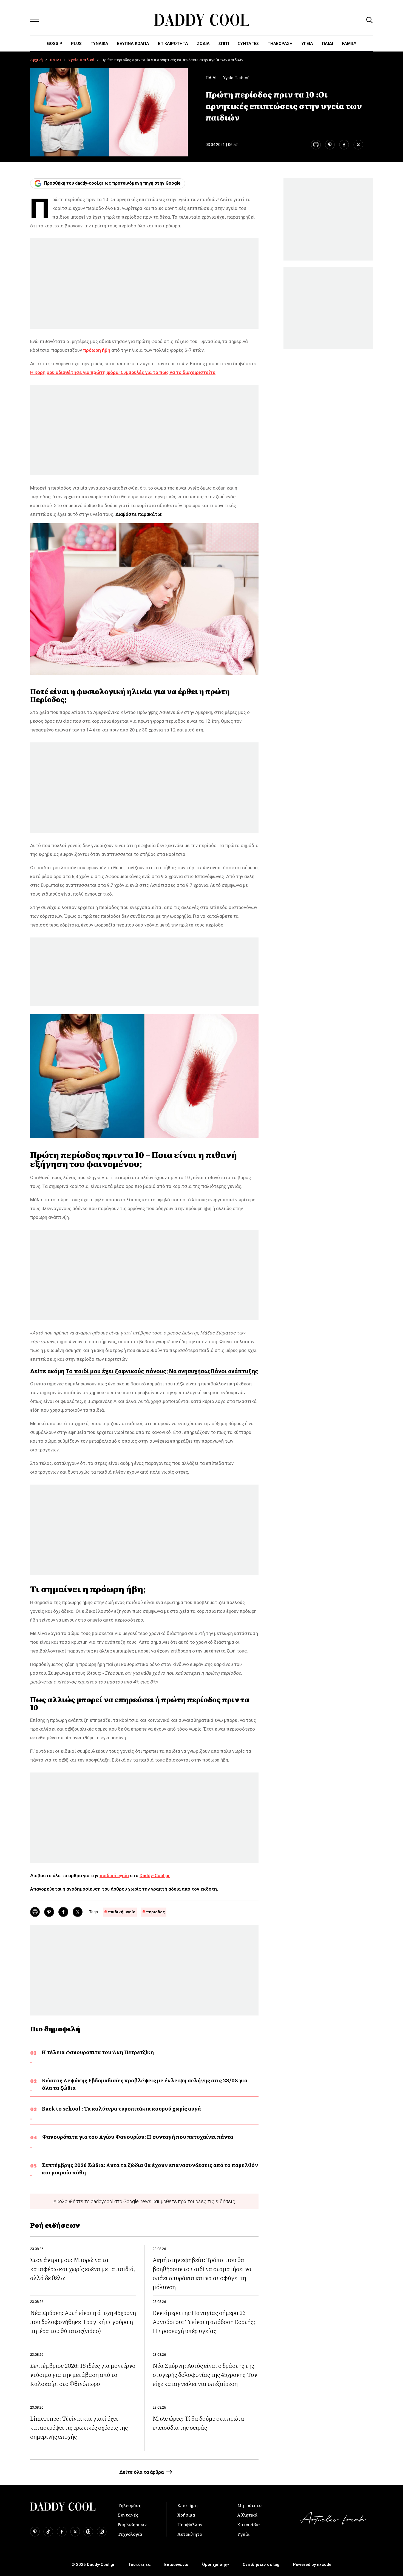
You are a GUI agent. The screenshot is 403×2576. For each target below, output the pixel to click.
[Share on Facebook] (344, 145)
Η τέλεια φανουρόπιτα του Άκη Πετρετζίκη (98, 2052)
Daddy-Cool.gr (155, 1875)
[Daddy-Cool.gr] (202, 20)
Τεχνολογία (130, 2534)
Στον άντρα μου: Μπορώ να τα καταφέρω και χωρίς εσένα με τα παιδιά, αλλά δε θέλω (83, 2268)
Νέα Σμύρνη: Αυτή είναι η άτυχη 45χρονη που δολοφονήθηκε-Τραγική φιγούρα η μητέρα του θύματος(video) (83, 2321)
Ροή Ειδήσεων (132, 2524)
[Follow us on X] (75, 2532)
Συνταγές (128, 2515)
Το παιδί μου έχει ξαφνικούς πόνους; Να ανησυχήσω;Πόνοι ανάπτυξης (162, 1371)
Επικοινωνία (176, 2564)
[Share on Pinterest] (330, 145)
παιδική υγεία (114, 1875)
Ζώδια (203, 44)
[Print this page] (316, 145)
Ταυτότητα (139, 2564)
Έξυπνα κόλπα (133, 44)
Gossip (55, 44)
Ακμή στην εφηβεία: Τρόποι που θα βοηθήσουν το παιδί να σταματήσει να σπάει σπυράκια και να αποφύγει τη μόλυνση (202, 2273)
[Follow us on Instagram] (102, 2532)
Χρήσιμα (186, 2515)
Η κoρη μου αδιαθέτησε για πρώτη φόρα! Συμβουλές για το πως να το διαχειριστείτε (123, 372)
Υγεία (307, 44)
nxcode (324, 2564)
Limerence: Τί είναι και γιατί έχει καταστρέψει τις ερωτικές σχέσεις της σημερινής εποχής (79, 2427)
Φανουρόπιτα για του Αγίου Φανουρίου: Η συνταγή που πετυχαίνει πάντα (138, 2137)
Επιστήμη (188, 2505)
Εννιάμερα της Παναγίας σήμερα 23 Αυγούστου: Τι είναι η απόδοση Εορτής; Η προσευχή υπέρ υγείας (204, 2321)
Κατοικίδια (249, 2524)
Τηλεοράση (130, 2505)
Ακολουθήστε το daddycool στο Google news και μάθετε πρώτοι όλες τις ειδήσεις (144, 2201)
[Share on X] (358, 145)
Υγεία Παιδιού (81, 60)
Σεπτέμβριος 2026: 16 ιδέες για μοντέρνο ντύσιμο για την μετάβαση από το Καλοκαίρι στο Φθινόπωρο (83, 2374)
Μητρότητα (249, 2505)
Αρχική (36, 60)
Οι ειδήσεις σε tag (261, 2564)
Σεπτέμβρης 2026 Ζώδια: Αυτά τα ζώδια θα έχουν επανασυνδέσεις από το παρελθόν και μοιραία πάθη (150, 2169)
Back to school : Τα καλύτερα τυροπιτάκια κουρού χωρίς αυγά (121, 2108)
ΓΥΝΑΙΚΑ (99, 44)
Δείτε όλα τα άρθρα (141, 2472)
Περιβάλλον (190, 2524)
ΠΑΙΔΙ (327, 44)
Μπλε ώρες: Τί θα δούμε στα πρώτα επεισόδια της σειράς (198, 2423)
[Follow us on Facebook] (62, 2532)
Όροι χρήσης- (215, 2564)
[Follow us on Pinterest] (35, 2532)
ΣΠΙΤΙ (224, 44)
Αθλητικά (247, 2515)
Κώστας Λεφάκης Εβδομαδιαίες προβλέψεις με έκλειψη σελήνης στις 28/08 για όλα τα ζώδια (145, 2084)
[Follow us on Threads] (88, 2532)
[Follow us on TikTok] (48, 2532)
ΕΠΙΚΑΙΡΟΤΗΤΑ (173, 44)
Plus (76, 44)
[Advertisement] (144, 284)
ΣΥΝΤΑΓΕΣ (248, 44)
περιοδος (156, 1912)
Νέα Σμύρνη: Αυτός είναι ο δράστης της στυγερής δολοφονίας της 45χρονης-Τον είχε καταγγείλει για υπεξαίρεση (205, 2374)
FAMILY (349, 44)
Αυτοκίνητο (190, 2534)
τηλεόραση (280, 44)
